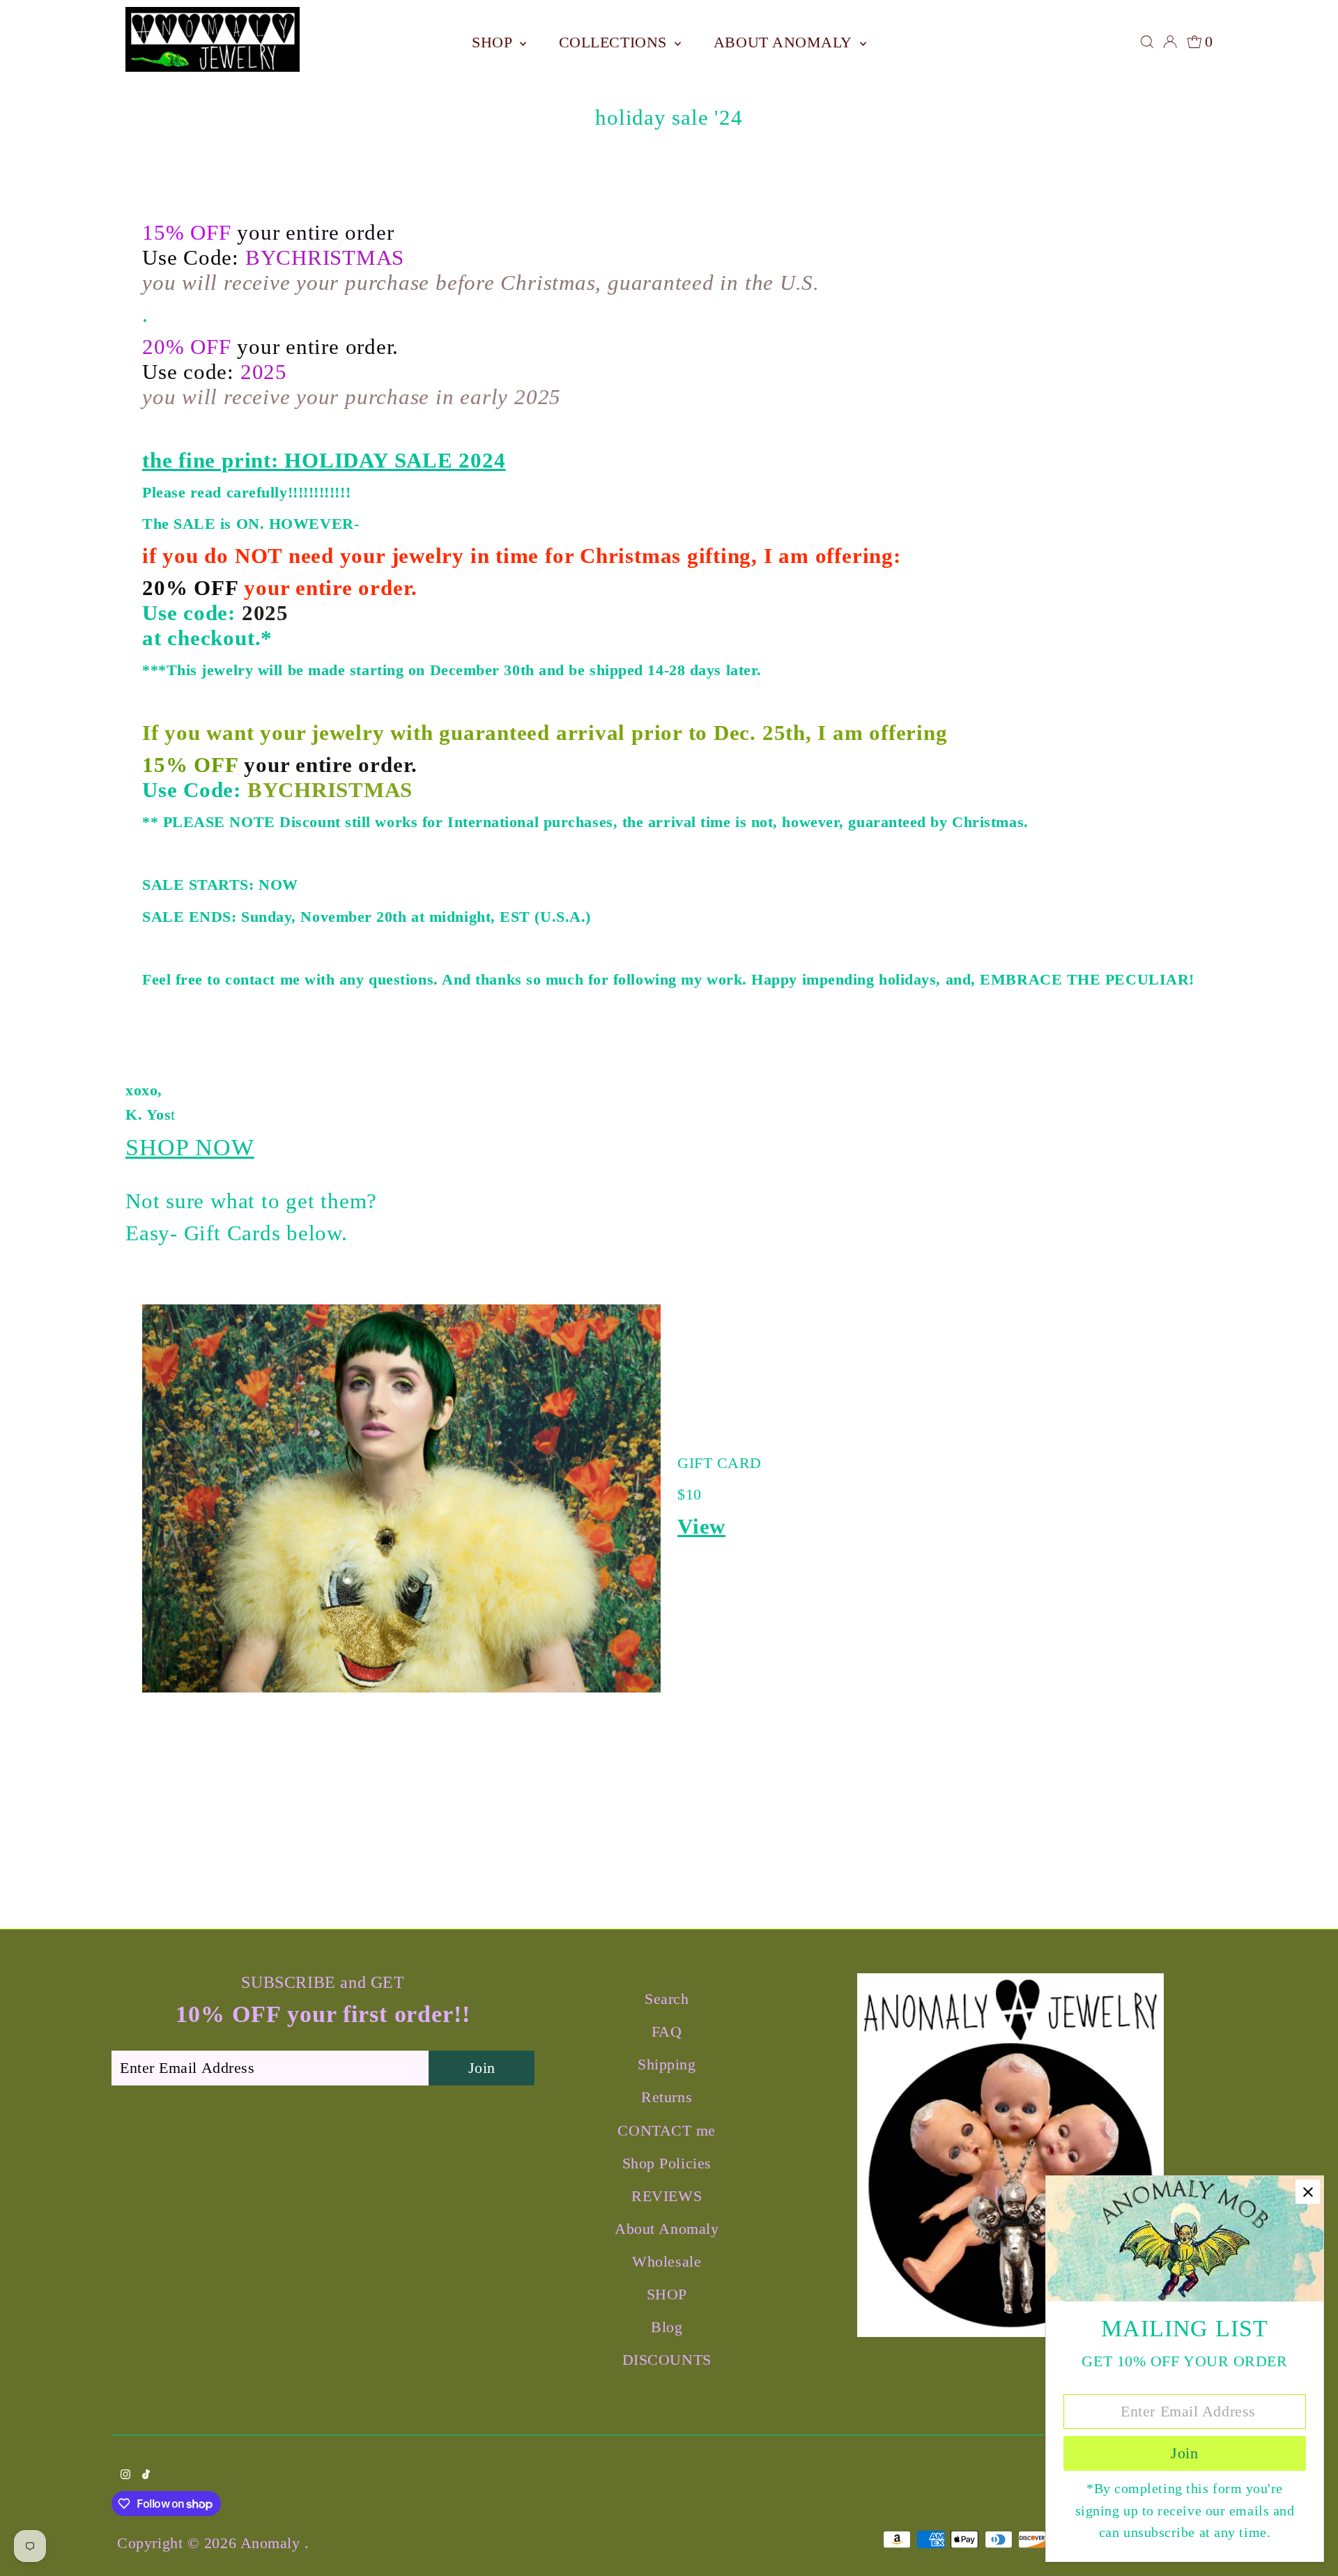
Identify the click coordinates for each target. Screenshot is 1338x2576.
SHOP (494, 42)
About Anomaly (785, 42)
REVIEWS (667, 2196)
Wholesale (667, 2261)
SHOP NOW (190, 1147)
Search (667, 1999)
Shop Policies (667, 2163)
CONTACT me (667, 2130)
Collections (615, 42)
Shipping (667, 2064)
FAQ (667, 2031)
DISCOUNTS (667, 2360)
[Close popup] (1308, 2192)
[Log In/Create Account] (1170, 42)
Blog (667, 2327)
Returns (667, 2097)
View (701, 1526)
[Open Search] (1147, 42)
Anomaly (272, 2543)
